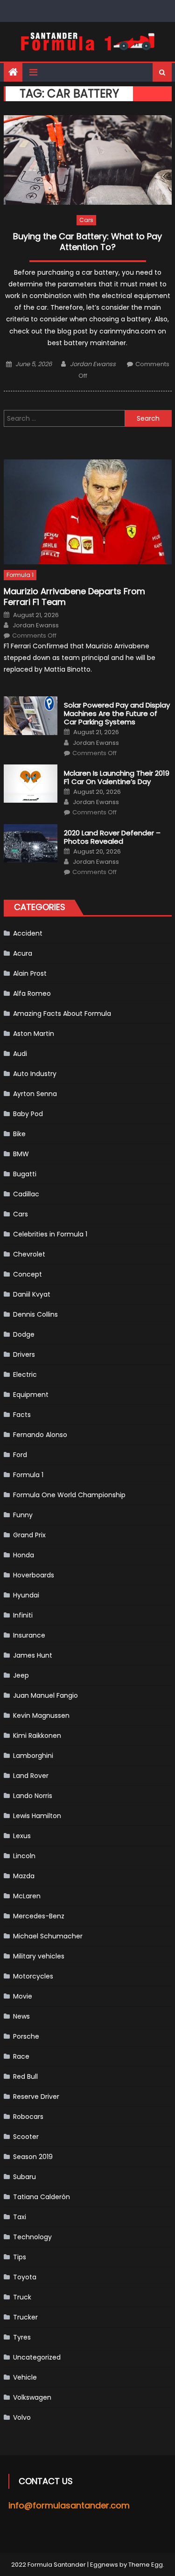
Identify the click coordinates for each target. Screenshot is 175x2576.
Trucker (25, 2317)
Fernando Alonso (40, 1435)
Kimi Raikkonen (37, 1736)
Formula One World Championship (69, 1495)
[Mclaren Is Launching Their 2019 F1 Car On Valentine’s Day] (31, 784)
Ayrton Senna (35, 1094)
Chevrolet (29, 1254)
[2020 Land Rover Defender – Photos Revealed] (31, 843)
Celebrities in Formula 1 (50, 1234)
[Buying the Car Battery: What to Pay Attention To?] (88, 160)
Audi (20, 1054)
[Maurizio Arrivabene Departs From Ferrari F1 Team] (88, 512)
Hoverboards (34, 1575)
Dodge (24, 1334)
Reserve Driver (36, 2097)
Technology (32, 2237)
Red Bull (25, 2076)
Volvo (22, 2417)
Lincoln (24, 1856)
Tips (20, 2257)
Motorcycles (33, 1976)
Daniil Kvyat (32, 1294)
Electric (25, 1375)
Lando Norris (33, 1796)
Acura (23, 953)
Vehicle (25, 2377)
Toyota (25, 2277)
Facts (22, 1415)
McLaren (27, 1896)
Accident (28, 933)
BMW (21, 1154)
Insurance (29, 1635)
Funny (23, 1515)
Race (21, 2056)
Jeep (21, 1675)
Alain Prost (30, 973)
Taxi (20, 2217)
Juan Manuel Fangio (45, 1695)
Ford (20, 1455)
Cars (86, 220)
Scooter (26, 2137)
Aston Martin (34, 1034)
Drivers (24, 1354)
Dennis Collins (35, 1314)
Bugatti (25, 1174)
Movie (23, 1996)
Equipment (31, 1395)
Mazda (24, 1876)
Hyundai (26, 1595)
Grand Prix (29, 1535)
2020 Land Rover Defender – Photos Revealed (112, 837)
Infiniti (23, 1615)
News (21, 2016)
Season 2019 (33, 2157)
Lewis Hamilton (37, 1816)
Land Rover (31, 1776)
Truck (22, 2297)
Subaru (24, 2177)
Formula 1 (20, 575)
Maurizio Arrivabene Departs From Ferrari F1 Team (74, 597)
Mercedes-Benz (39, 1916)
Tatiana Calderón (42, 2197)
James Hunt (33, 1655)
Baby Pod (28, 1114)
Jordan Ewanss (93, 364)
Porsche (26, 2036)
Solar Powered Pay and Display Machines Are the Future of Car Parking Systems (117, 714)
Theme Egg (146, 2565)
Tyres (22, 2337)
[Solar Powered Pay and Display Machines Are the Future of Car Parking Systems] (31, 715)
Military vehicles (39, 1956)
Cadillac (26, 1194)
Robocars (28, 2117)
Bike (19, 1134)
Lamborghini (33, 1756)
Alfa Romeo (32, 993)
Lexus (22, 1836)
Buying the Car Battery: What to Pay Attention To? (87, 242)
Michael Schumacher (48, 1936)
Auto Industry (35, 1074)
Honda (24, 1555)
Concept (28, 1274)
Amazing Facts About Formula (62, 1014)
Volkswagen (32, 2397)
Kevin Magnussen (41, 1715)
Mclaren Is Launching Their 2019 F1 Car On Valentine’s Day (117, 778)
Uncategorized (37, 2357)
